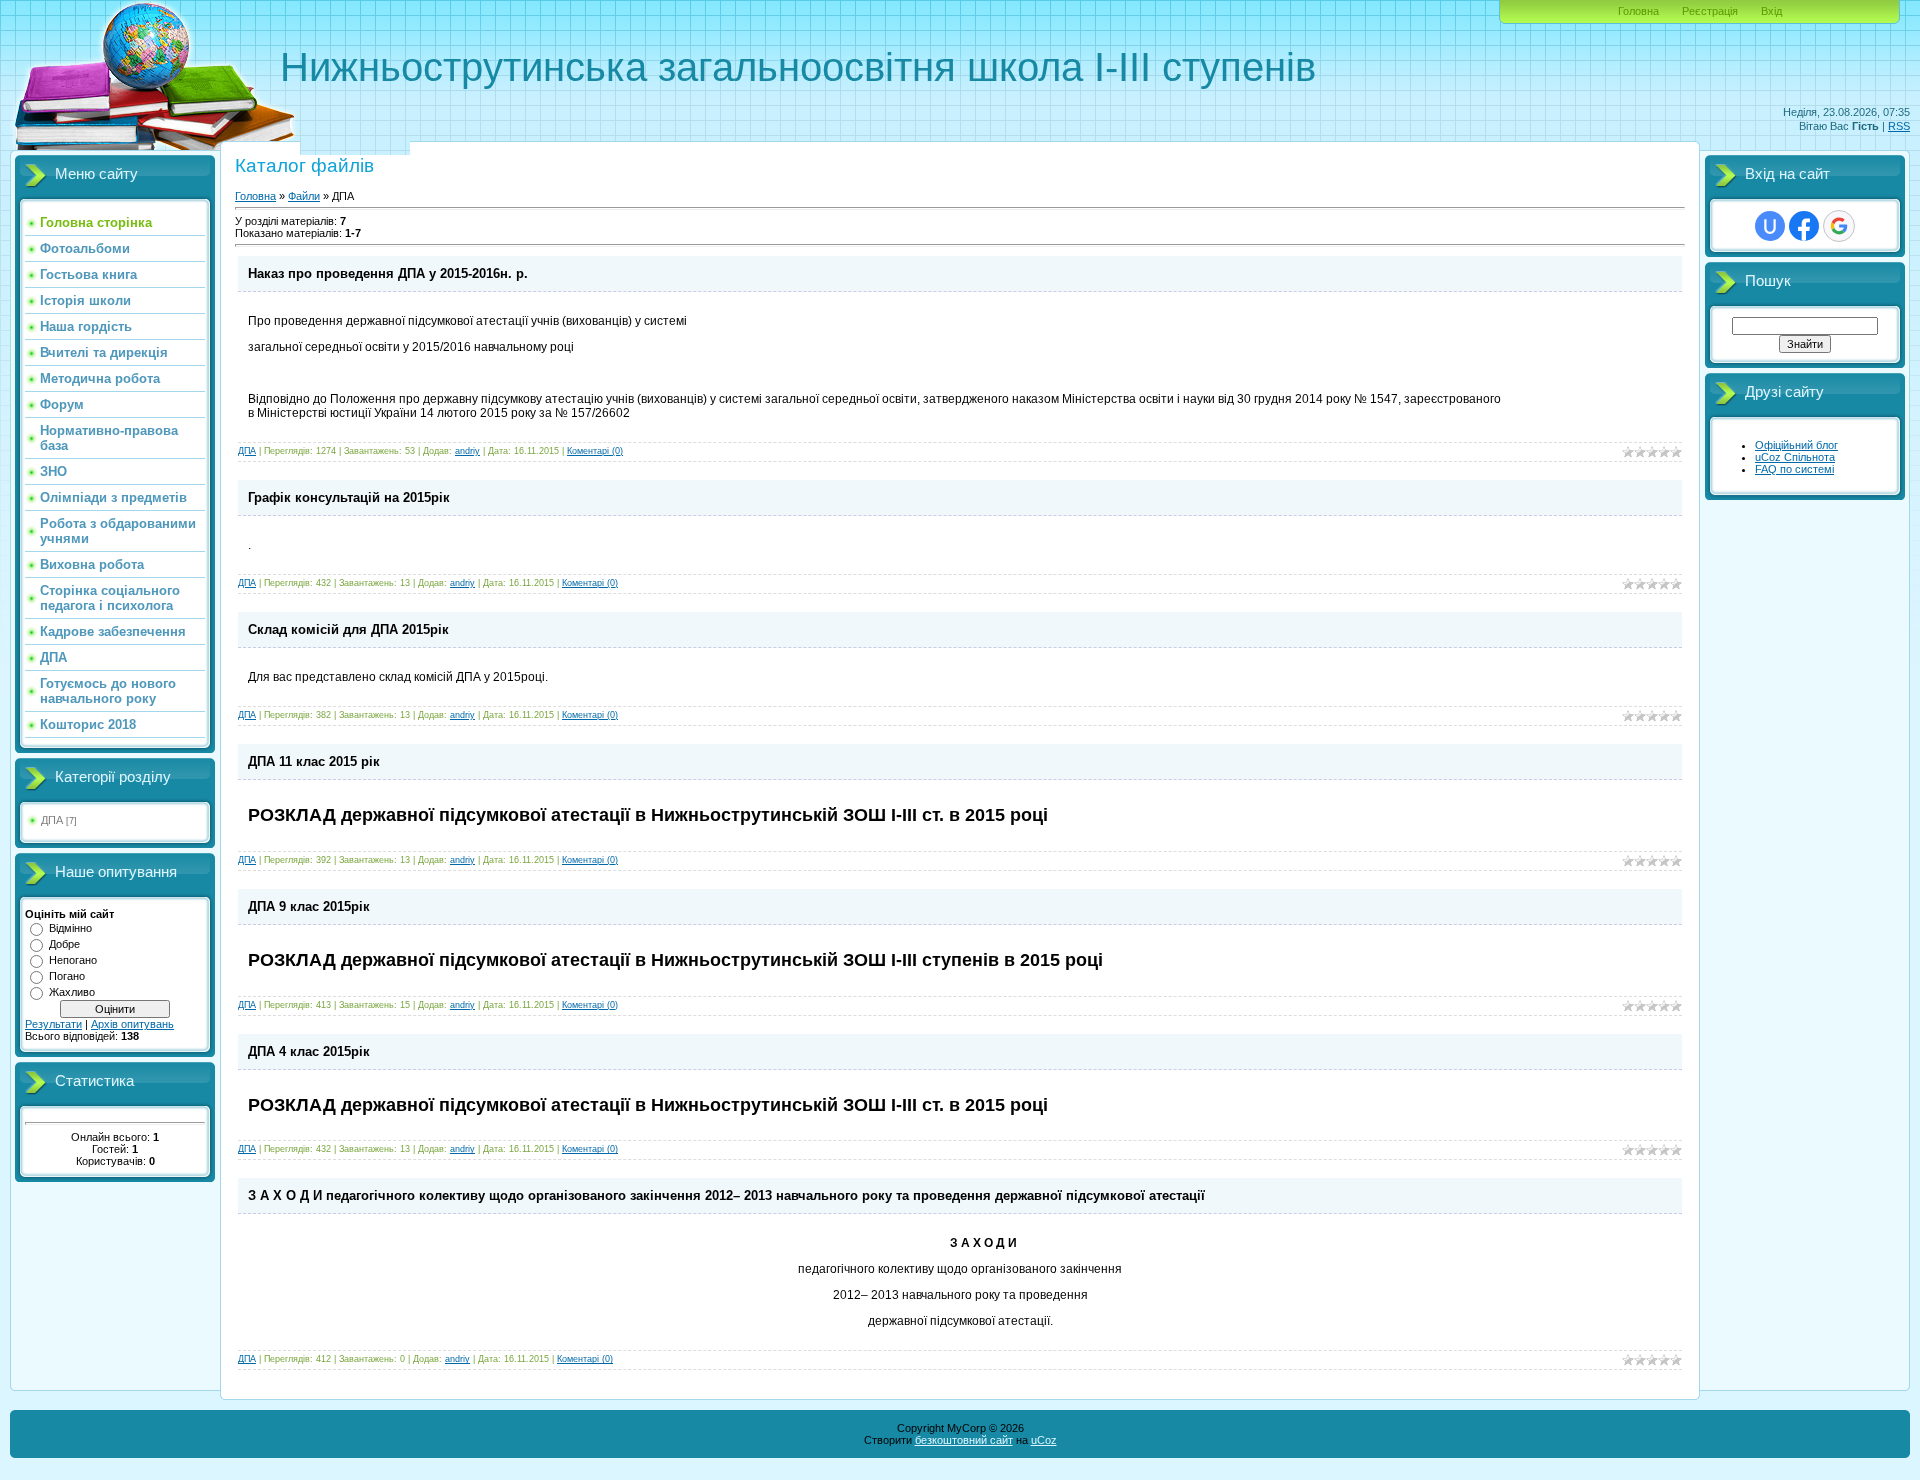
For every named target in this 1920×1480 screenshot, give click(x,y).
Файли (304, 196)
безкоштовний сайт (964, 1440)
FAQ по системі (1794, 469)
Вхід (1771, 11)
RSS (1899, 126)
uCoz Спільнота (1795, 457)
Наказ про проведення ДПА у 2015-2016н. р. (388, 273)
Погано (67, 976)
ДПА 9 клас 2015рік (309, 906)
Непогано (73, 960)
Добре (64, 944)
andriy (467, 451)
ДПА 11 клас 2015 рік (314, 761)
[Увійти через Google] (1839, 226)
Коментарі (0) (595, 451)
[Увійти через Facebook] (1804, 226)
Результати (53, 1024)
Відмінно (70, 928)
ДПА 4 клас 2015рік (309, 1051)
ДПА (52, 820)
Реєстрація (1710, 11)
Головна (1638, 11)
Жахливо (72, 992)
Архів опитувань (132, 1024)
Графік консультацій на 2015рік (349, 497)
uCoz (1044, 1440)
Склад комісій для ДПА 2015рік (348, 629)
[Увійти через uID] (1770, 226)
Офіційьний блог (1796, 445)
